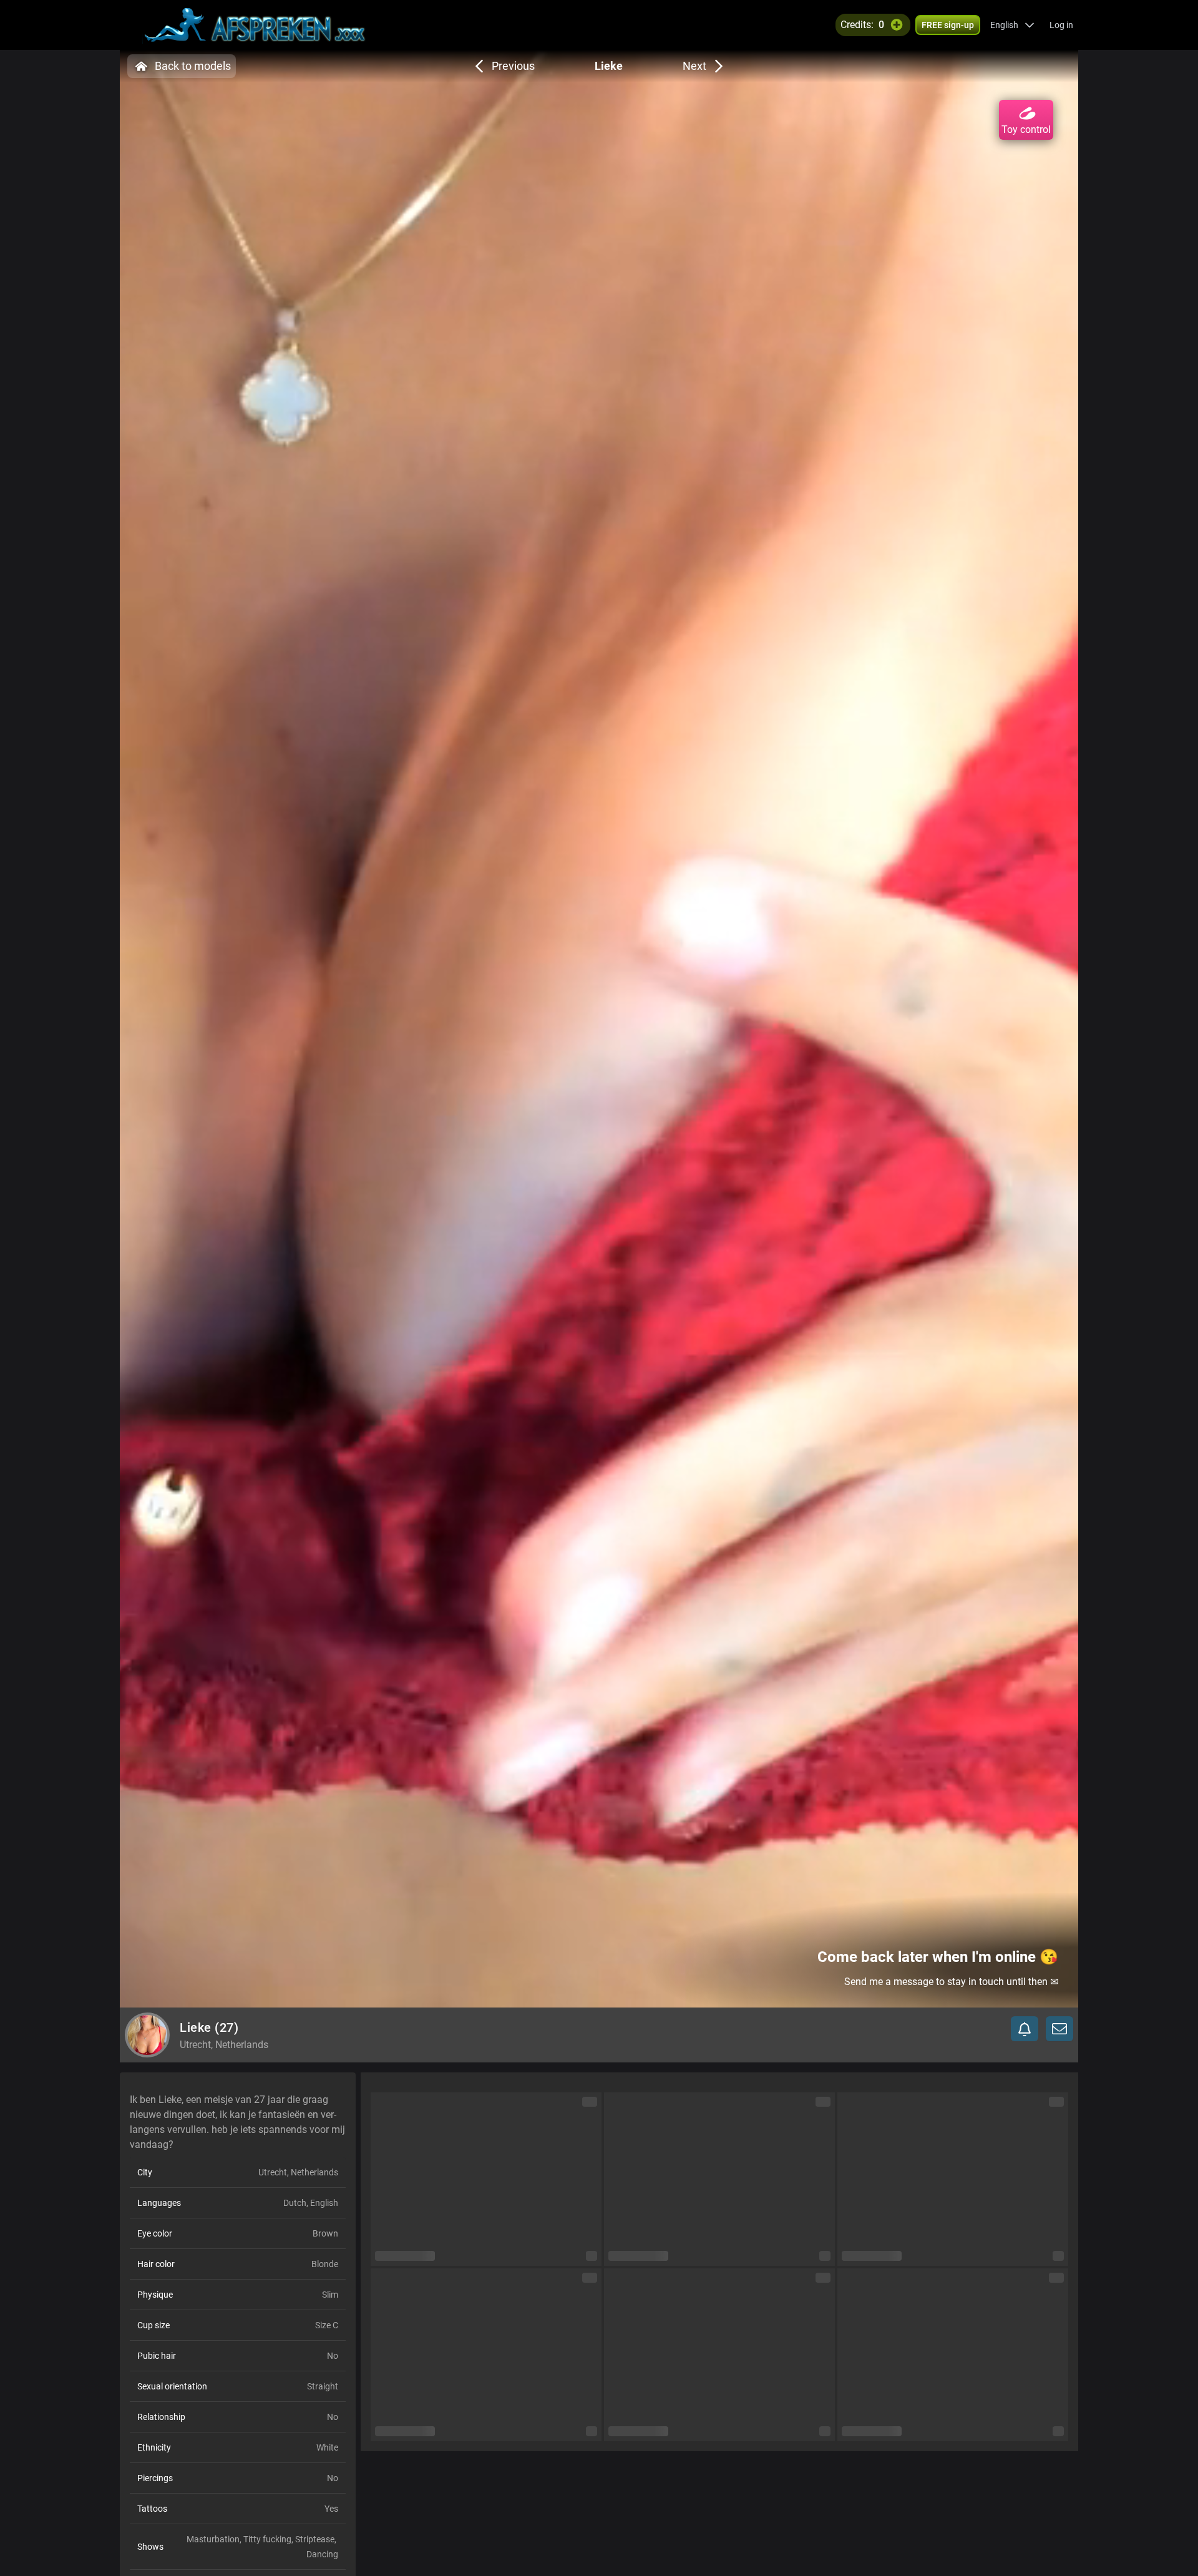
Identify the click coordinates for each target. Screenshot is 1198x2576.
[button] (1012, 25)
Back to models (193, 66)
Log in (1061, 25)
